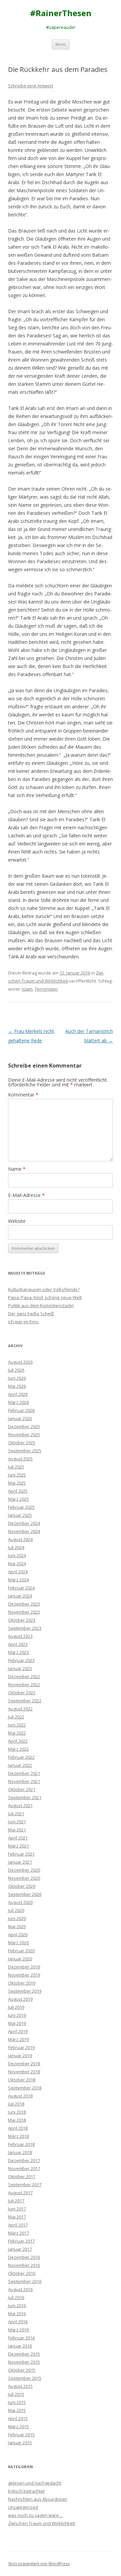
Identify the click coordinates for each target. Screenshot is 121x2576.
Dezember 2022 (24, 1676)
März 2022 (18, 1749)
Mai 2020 (17, 1926)
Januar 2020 (20, 1959)
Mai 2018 (17, 2120)
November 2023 (24, 1612)
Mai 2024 (17, 1564)
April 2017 (18, 2225)
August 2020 (20, 1902)
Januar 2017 (20, 2249)
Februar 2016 (21, 2338)
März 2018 (18, 2136)
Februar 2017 (21, 2241)
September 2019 (25, 1991)
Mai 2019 (17, 2023)
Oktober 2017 (22, 2176)
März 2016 (18, 2330)
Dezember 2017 (24, 2160)
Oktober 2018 (22, 2080)
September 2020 (25, 1894)
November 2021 (24, 1781)
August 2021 (20, 1805)
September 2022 (25, 1701)
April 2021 (18, 1838)
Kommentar (23, 1095)
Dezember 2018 (24, 2064)
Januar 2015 (20, 2443)
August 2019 (20, 1999)
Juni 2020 (17, 1918)
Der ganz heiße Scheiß (31, 1314)
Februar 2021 (21, 1854)
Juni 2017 (17, 2209)
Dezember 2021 (24, 1773)
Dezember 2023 (24, 1604)
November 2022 (24, 1685)
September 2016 (25, 2281)
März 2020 (18, 1943)
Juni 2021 (17, 1822)
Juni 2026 (17, 1378)
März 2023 (18, 1652)
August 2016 (20, 2289)
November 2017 (24, 2168)
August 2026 (20, 1362)
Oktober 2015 (22, 2370)
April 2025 (18, 1491)
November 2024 (24, 1531)
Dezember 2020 (24, 1870)
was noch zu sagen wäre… (35, 2515)
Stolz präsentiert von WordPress (39, 2564)
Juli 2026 (16, 1370)
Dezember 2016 (24, 2257)
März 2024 (18, 1580)
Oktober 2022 (22, 1693)
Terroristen (46, 989)
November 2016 (24, 2265)
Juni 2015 (17, 2402)
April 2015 (18, 2418)
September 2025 (25, 1451)
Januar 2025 (20, 1515)
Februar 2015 (21, 2435)
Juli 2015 (16, 2394)
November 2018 (24, 2072)
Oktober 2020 (22, 1886)
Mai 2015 (17, 2410)
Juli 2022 (16, 1717)
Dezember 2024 (24, 1523)
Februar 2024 (21, 1588)
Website (17, 1221)
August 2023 (20, 1636)
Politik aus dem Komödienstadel (41, 1305)
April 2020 (18, 1935)
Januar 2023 (20, 1668)
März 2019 (18, 2039)
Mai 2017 (17, 2217)
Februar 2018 (21, 2144)
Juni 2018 (17, 2112)
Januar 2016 (20, 2346)
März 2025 (18, 1499)
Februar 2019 (21, 2047)
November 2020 (24, 1878)
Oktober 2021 (22, 1789)
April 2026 (18, 1394)
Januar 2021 (20, 1862)
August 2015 (20, 2386)
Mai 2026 (17, 1386)
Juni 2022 (17, 1725)
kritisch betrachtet (26, 2491)
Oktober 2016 (22, 2273)
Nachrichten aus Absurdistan (38, 2499)
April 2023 (18, 1644)
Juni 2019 (17, 2015)
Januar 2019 (20, 2055)
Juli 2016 (16, 2297)
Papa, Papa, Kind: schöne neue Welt (45, 1297)
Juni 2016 (17, 2305)
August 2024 (20, 1539)
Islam (27, 989)
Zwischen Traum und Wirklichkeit (42, 2523)
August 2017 (20, 2193)
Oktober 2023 (22, 1620)
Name (17, 1169)
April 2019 (18, 2031)
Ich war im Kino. (24, 1322)
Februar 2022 (21, 1757)
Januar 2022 (20, 1765)
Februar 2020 (21, 1951)
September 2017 (25, 2185)
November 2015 (24, 2362)
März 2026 (18, 1402)
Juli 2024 (16, 1547)
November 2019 (24, 1975)
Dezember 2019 (24, 1967)
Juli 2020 (16, 1910)
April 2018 (18, 2128)
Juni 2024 (17, 1555)
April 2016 (18, 2322)
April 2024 (18, 1572)
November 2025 (24, 1435)
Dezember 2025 (24, 1426)
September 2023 (25, 1628)
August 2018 (20, 2096)
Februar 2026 (21, 1410)
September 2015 (25, 2378)
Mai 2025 (17, 1483)
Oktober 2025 (22, 1443)
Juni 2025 (17, 1475)
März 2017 (18, 2233)
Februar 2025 (21, 1507)
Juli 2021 (16, 1814)
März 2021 (18, 1846)
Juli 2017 (16, 2201)
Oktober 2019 (22, 1983)
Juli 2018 (16, 2104)
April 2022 (18, 1741)
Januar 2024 (20, 1596)
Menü (61, 44)
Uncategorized (23, 2507)
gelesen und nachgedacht (35, 2483)
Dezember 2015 (24, 2354)
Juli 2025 (16, 1467)
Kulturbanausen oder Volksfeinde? (44, 1289)
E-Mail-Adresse (26, 1195)
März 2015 (18, 2426)
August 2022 (20, 1709)
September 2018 (25, 2088)
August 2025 (20, 1459)
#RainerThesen (61, 13)
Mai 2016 (17, 2314)
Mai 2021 (17, 1830)
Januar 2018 (20, 2152)
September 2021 (25, 1797)
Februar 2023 (21, 1660)
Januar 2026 (20, 1418)
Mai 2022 (17, 1733)
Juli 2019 (16, 2007)
